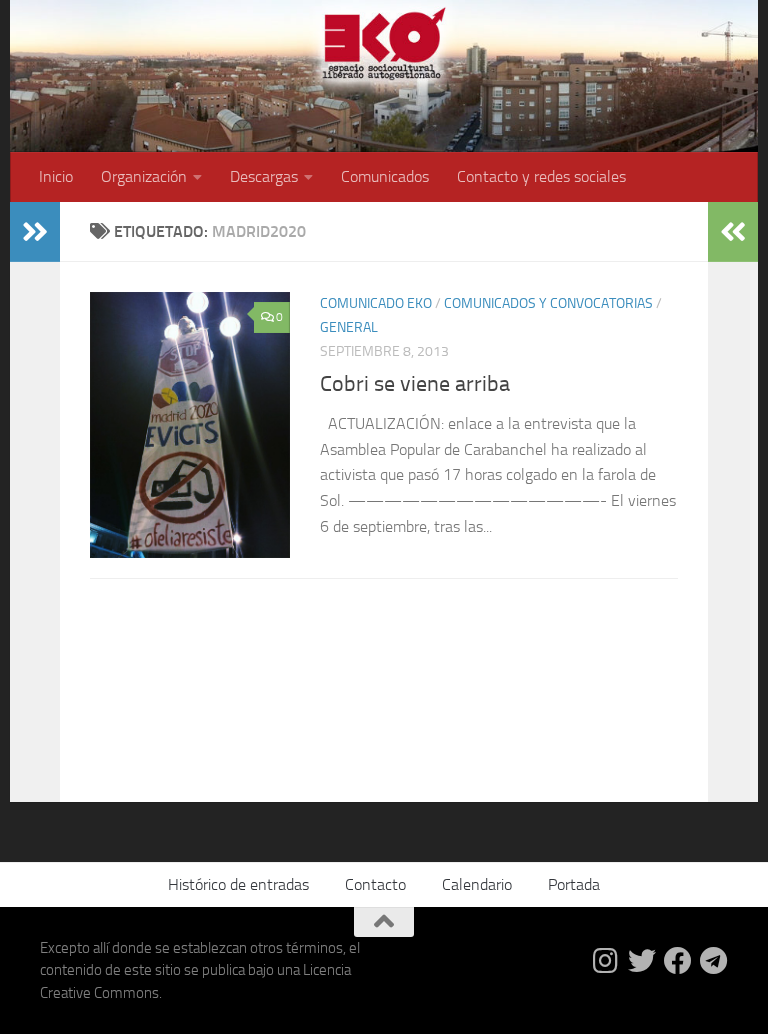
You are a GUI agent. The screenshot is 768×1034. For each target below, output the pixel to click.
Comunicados (385, 176)
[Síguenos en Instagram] (606, 961)
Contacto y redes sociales (541, 176)
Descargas (264, 176)
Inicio (56, 176)
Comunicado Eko (376, 303)
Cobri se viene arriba (415, 384)
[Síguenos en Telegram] (714, 961)
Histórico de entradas (238, 884)
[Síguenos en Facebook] (678, 961)
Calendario (477, 884)
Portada (574, 884)
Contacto (375, 884)
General (349, 327)
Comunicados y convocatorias (548, 303)
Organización (144, 176)
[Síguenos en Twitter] (642, 961)
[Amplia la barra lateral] (35, 232)
